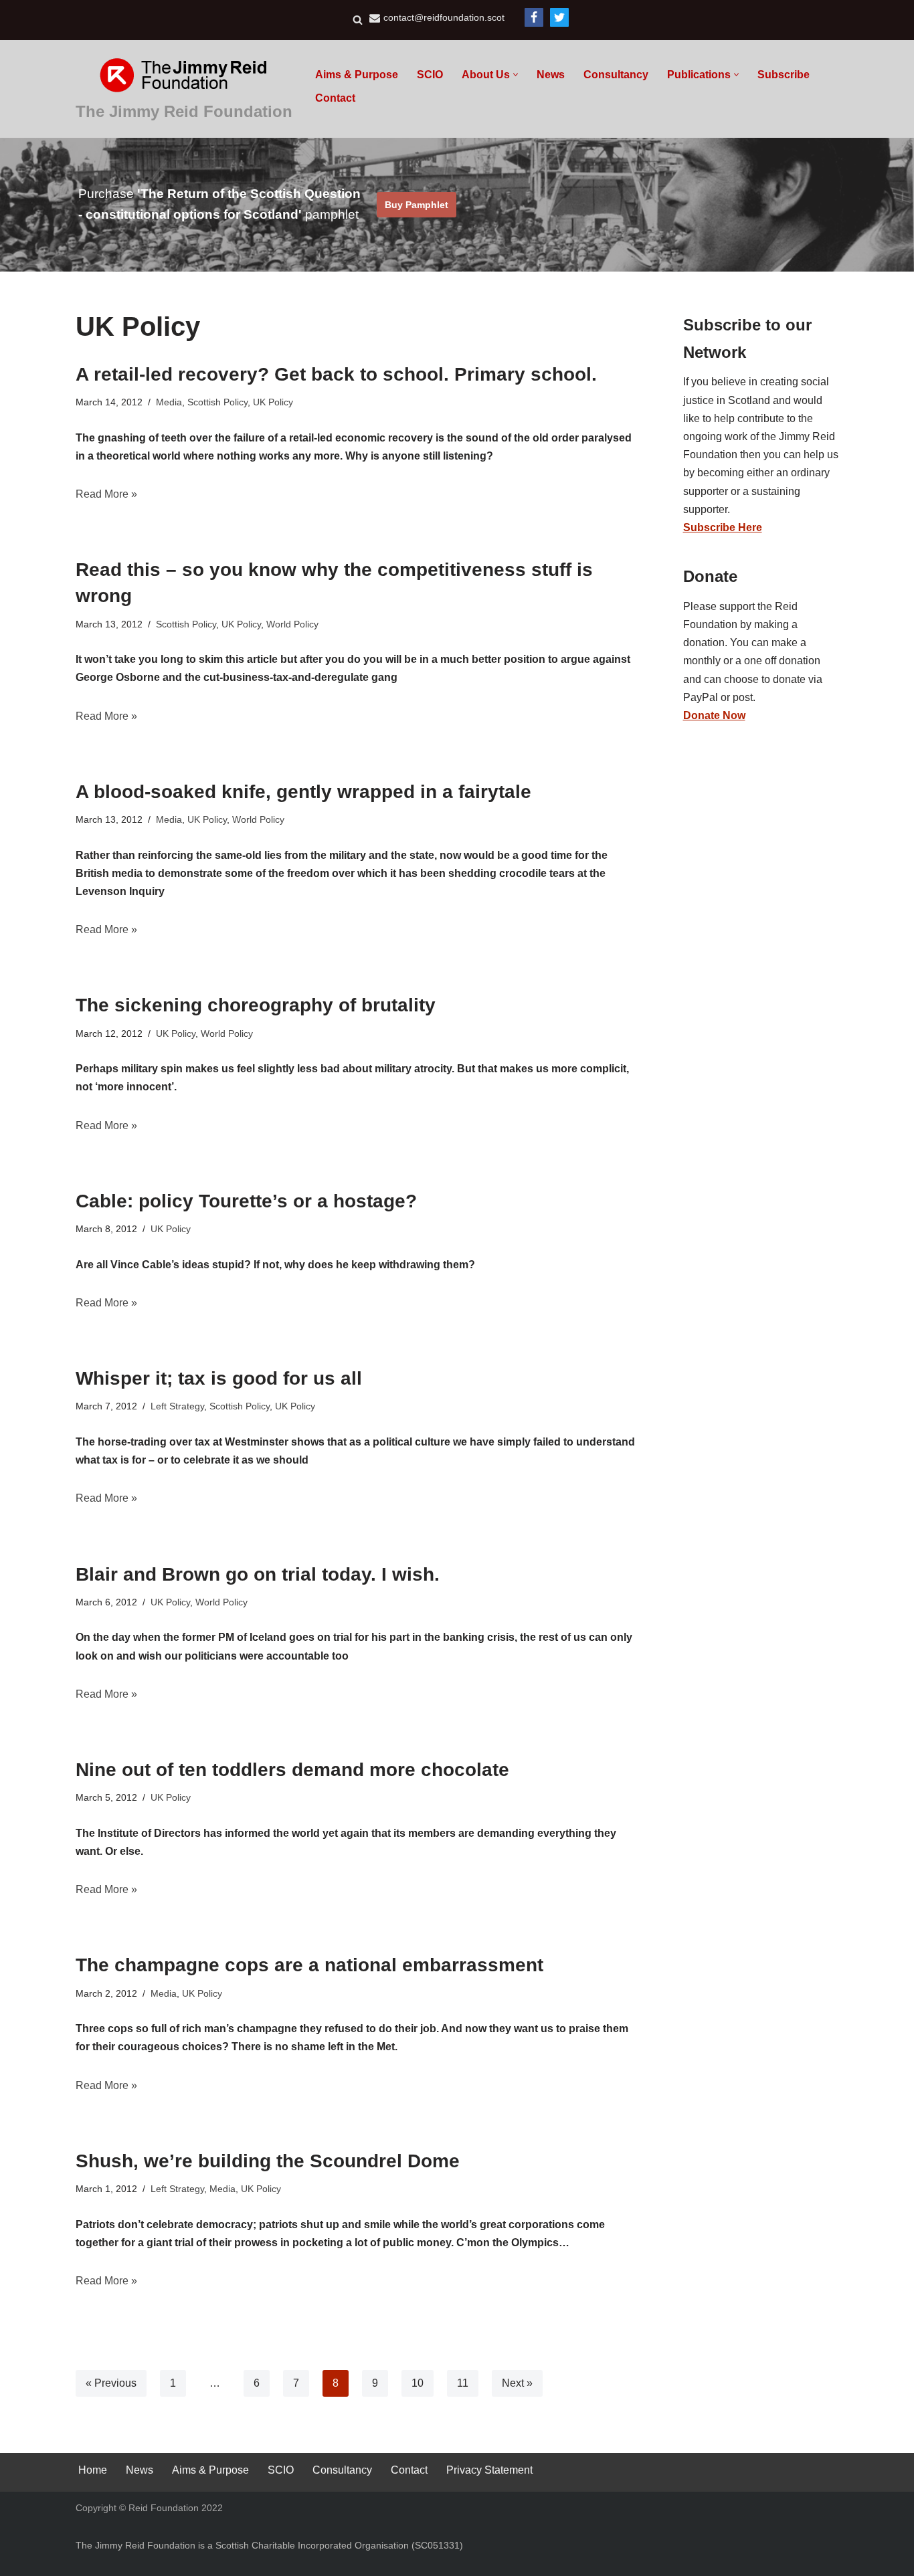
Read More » (106, 494)
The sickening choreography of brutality (256, 1005)
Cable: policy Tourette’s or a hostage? (246, 1201)
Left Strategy (177, 1406)
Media (169, 402)
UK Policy (273, 402)
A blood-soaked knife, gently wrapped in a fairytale (303, 792)
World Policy (292, 624)
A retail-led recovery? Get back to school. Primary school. (336, 374)
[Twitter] (559, 17)
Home (93, 2470)
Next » (517, 2383)
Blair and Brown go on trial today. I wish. (258, 1574)
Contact (335, 98)
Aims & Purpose (357, 75)
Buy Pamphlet (417, 205)
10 (418, 2383)
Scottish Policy (217, 402)
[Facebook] (534, 17)
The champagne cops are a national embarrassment (309, 1965)
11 (463, 2383)
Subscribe (784, 75)
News (551, 75)
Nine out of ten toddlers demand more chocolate (292, 1770)
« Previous (111, 2383)
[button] (516, 75)
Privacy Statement (489, 2470)
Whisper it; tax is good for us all (219, 1378)
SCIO (430, 75)
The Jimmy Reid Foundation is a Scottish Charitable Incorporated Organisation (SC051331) (269, 2545)
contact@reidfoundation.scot (444, 18)
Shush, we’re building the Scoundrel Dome (268, 2161)
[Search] (358, 20)
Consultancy (616, 75)
